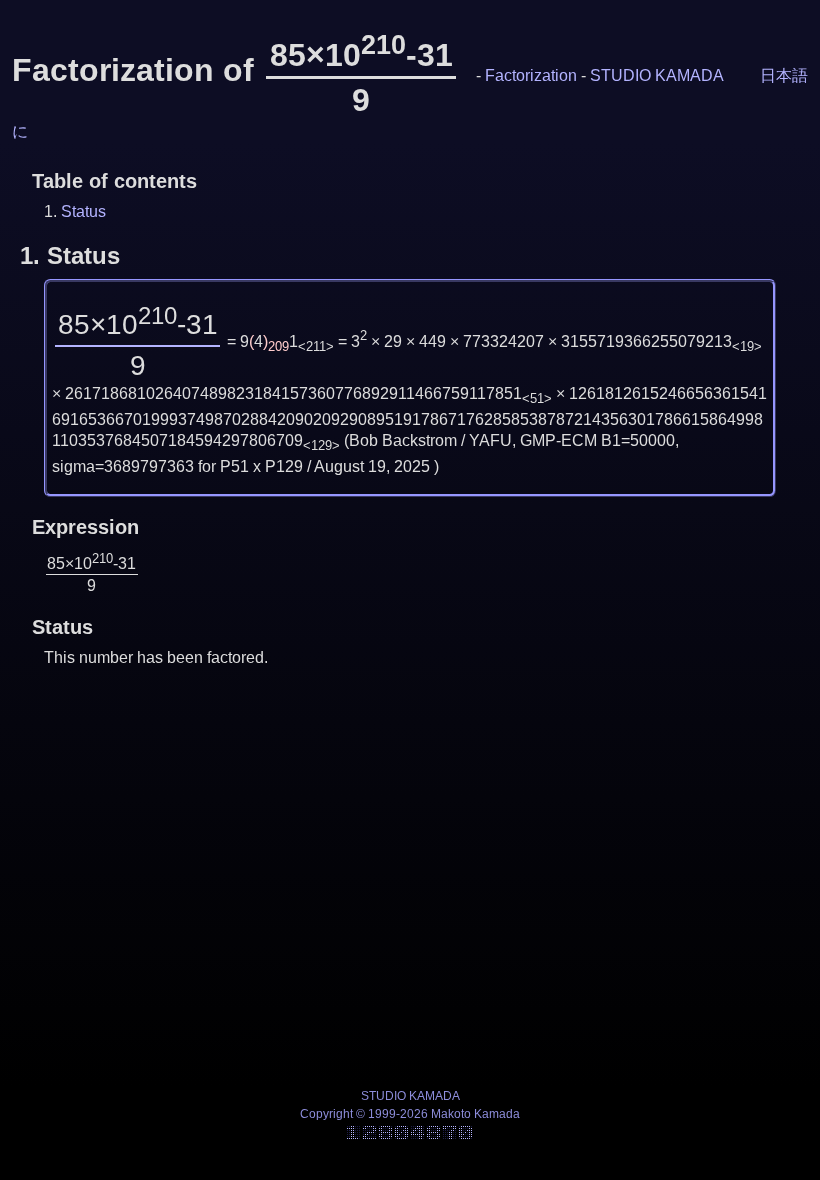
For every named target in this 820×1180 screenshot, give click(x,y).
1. (70, 255)
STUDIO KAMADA (657, 75)
